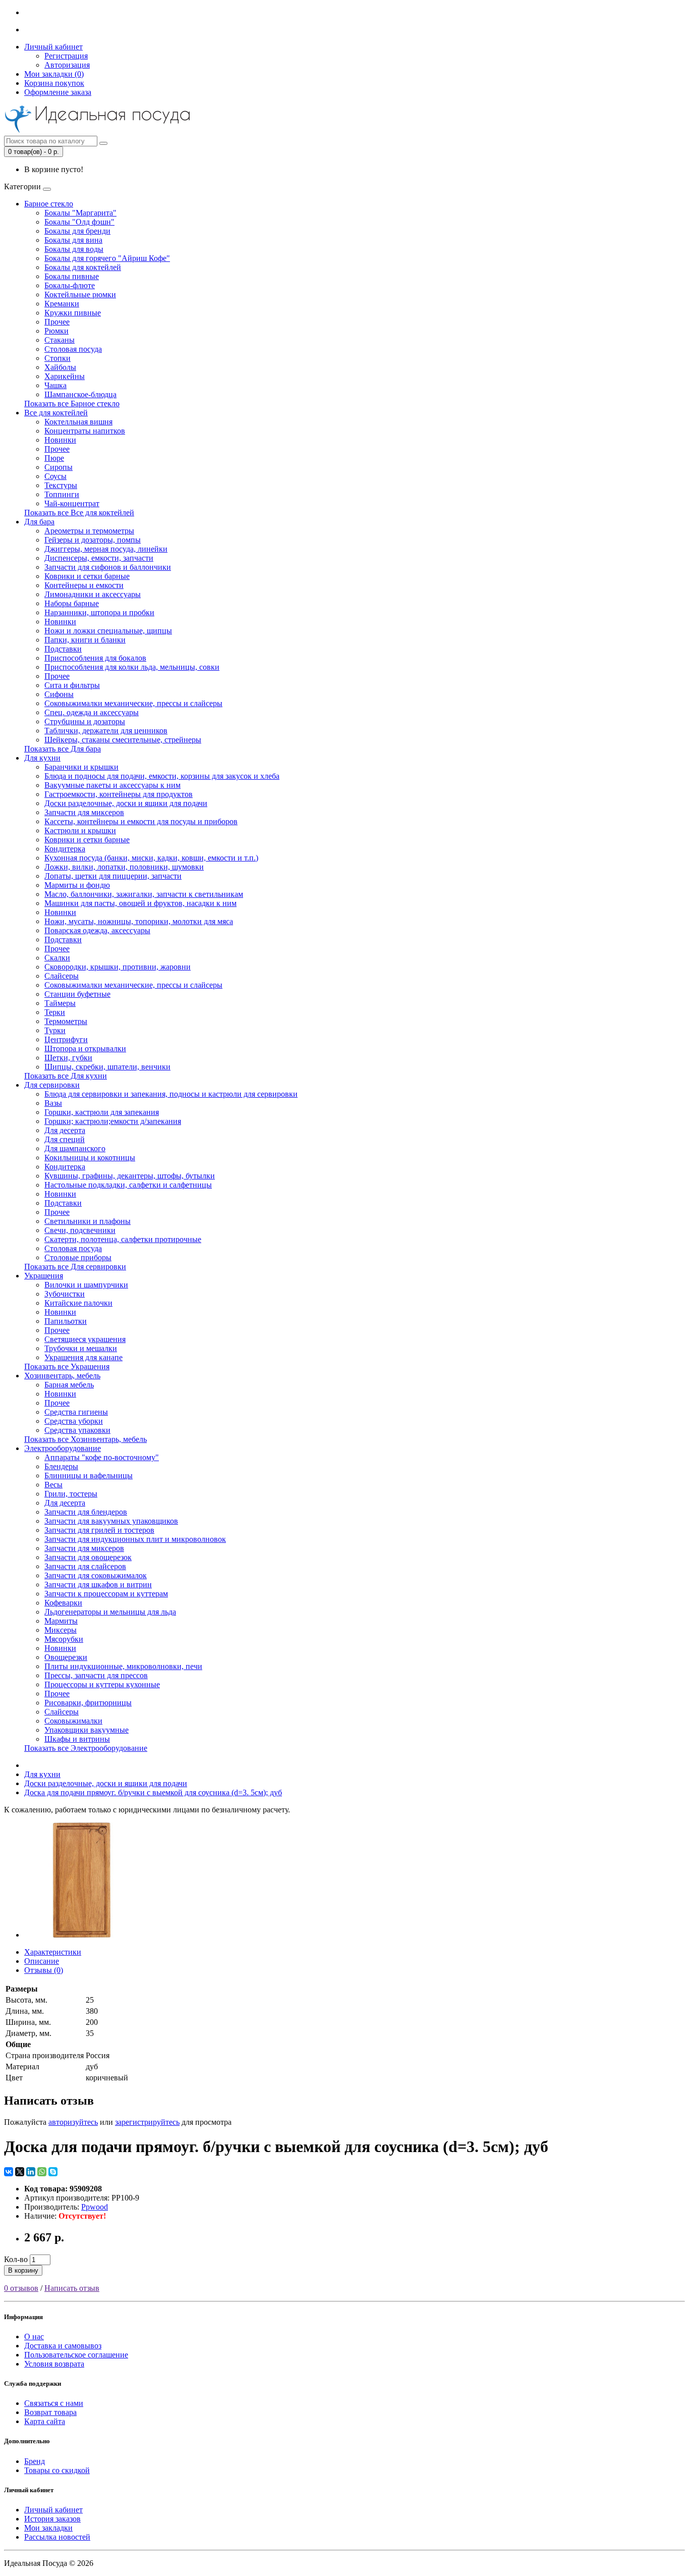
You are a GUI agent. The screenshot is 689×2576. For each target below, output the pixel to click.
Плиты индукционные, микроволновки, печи (123, 1666)
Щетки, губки (68, 1058)
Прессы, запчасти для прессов (96, 1675)
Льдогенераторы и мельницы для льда (110, 1612)
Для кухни (42, 758)
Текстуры (61, 485)
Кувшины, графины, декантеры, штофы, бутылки (130, 1176)
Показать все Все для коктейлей (79, 513)
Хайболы (60, 367)
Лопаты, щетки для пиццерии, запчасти (113, 876)
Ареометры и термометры (89, 531)
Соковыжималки (73, 1721)
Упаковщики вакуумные (87, 1730)
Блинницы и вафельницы (89, 1475)
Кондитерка (65, 849)
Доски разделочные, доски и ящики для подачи (126, 803)
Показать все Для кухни (66, 1076)
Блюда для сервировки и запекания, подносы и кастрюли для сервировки (171, 1094)
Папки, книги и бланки (85, 640)
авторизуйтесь (73, 2122)
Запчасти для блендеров (86, 1512)
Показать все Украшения (67, 1366)
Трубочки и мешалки (81, 1348)
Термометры (66, 1021)
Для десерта (65, 1130)
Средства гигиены (76, 1412)
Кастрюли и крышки (80, 830)
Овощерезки (66, 1657)
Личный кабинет (53, 2510)
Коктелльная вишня (78, 422)
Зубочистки (65, 1294)
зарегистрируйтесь (147, 2122)
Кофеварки (63, 1603)
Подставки (63, 649)
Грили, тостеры (71, 1494)
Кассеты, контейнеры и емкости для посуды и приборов (141, 821)
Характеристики (53, 1952)
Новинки (60, 440)
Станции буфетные (77, 994)
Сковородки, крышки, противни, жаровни (118, 967)
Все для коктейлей (56, 413)
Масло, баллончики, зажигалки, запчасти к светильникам (144, 894)
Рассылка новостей (57, 2537)
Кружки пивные (73, 313)
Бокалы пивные (72, 276)
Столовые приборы (78, 1257)
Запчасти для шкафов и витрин (98, 1585)
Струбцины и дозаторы (85, 721)
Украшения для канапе (83, 1357)
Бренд (35, 2461)
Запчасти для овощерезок (88, 1557)
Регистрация (66, 56)
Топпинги (62, 494)
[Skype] (53, 2172)
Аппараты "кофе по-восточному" (102, 1457)
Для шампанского (75, 1148)
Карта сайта (45, 2421)
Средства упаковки (77, 1430)
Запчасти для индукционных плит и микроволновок (135, 1539)
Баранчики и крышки (81, 767)
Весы (53, 1485)
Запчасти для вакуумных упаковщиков (111, 1521)
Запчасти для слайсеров (85, 1566)
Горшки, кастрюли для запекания (102, 1112)
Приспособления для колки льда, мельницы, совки (132, 667)
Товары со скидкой (57, 2470)
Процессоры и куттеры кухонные (102, 1684)
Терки (55, 1012)
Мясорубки (64, 1639)
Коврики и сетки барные (87, 576)
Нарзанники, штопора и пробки (99, 612)
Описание (42, 1961)
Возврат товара (50, 2412)
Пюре (54, 458)
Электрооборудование (63, 1448)
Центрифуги (66, 1039)
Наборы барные (72, 603)
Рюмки (56, 331)
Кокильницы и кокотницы (90, 1158)
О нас (34, 2337)
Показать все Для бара (63, 749)
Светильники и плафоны (88, 1221)
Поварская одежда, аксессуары (97, 930)
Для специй (65, 1139)
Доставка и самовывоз (63, 2346)
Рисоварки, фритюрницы (88, 1703)
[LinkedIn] (31, 2172)
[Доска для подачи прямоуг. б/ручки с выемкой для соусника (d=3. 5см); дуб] (82, 1935)
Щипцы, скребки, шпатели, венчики (107, 1067)
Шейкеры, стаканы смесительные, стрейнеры (123, 740)
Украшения (44, 1276)
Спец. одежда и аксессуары (92, 712)
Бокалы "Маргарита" (80, 213)
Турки (55, 1030)
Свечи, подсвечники (80, 1230)
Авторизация (67, 65)
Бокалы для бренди (77, 231)
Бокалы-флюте (70, 285)
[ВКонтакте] (9, 2172)
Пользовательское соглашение (76, 2355)
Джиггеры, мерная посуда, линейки (106, 549)
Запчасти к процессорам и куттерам (106, 1594)
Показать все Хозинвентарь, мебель (85, 1439)
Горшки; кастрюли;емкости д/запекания (113, 1121)
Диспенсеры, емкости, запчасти (99, 558)
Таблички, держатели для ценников (106, 731)
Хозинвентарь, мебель (62, 1376)
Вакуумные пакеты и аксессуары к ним (112, 785)
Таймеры (60, 1003)
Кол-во (16, 2259)
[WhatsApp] (42, 2172)
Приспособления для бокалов (95, 658)
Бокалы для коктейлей (83, 267)
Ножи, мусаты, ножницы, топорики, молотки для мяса (139, 921)
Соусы (55, 476)
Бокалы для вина (73, 240)
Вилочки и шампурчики (86, 1285)
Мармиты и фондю (77, 885)
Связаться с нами (54, 2403)
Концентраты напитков (85, 431)
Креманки (62, 304)
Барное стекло (49, 204)
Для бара (39, 522)
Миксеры (61, 1630)
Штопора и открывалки (85, 1049)
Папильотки (66, 1321)
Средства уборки (74, 1421)
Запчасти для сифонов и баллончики (108, 567)
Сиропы (59, 467)
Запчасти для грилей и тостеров (99, 1530)
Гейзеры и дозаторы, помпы (93, 540)
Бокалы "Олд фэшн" (79, 222)
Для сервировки (52, 1085)
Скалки (57, 958)
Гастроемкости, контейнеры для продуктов (119, 794)
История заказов (52, 2519)
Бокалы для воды (74, 249)
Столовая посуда (73, 349)
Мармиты (61, 1621)
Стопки (58, 358)
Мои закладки (48, 2528)
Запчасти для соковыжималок (96, 1575)
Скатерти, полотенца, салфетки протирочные (123, 1239)
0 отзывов (21, 2288)
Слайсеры (62, 976)
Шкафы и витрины (77, 1739)
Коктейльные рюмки (80, 294)
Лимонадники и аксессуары (93, 594)
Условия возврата (54, 2364)
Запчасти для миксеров (84, 812)
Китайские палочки (78, 1303)
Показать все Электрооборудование (86, 1748)
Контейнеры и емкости (84, 585)
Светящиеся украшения (85, 1339)
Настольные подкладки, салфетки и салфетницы (128, 1185)
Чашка (55, 385)
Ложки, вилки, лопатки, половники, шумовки (124, 867)
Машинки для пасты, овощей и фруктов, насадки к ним (140, 903)
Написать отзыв (72, 2288)
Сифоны (59, 694)
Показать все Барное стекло (72, 404)
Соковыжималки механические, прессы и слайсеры (133, 703)
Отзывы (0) (44, 1970)
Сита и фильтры (72, 685)
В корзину (23, 2270)
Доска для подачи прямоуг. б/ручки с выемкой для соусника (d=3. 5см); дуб (153, 1792)
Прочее (57, 322)
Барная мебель (69, 1385)
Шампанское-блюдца (80, 394)
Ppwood (95, 2207)
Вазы (53, 1103)
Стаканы (60, 340)
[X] (20, 2172)
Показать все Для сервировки (75, 1267)
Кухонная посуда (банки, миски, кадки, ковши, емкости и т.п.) (151, 858)
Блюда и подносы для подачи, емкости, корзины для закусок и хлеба (162, 776)
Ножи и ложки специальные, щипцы (108, 631)
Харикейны (65, 376)
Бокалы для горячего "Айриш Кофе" (107, 258)
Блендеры (61, 1466)
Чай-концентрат (72, 503)
